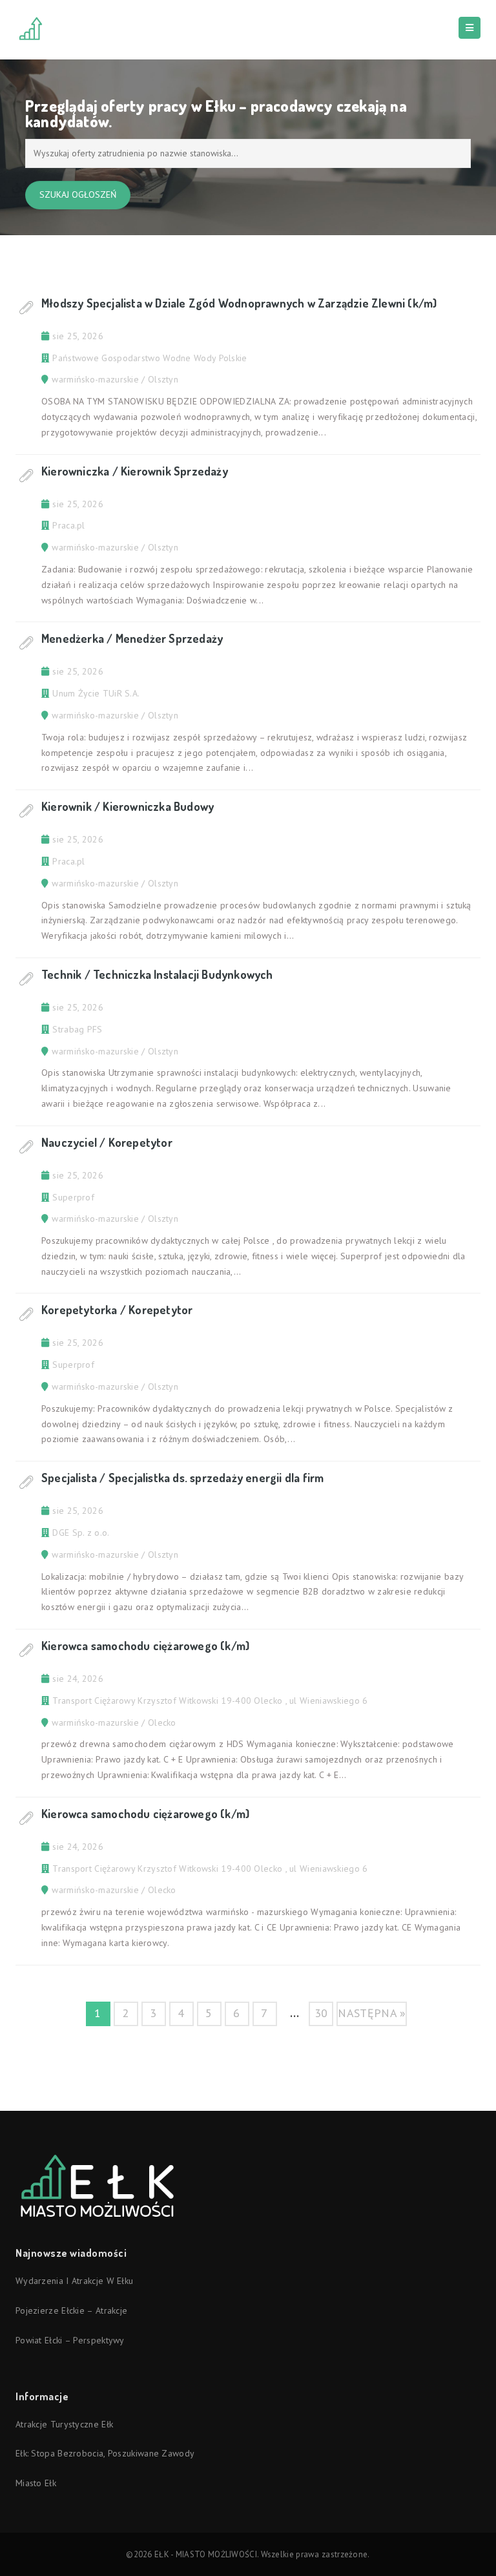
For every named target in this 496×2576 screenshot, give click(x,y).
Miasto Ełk (36, 2483)
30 (321, 2013)
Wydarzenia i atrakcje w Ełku (74, 2281)
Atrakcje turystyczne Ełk (64, 2424)
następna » (372, 2013)
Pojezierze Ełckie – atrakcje (71, 2310)
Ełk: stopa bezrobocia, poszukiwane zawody (105, 2453)
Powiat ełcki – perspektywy (70, 2340)
